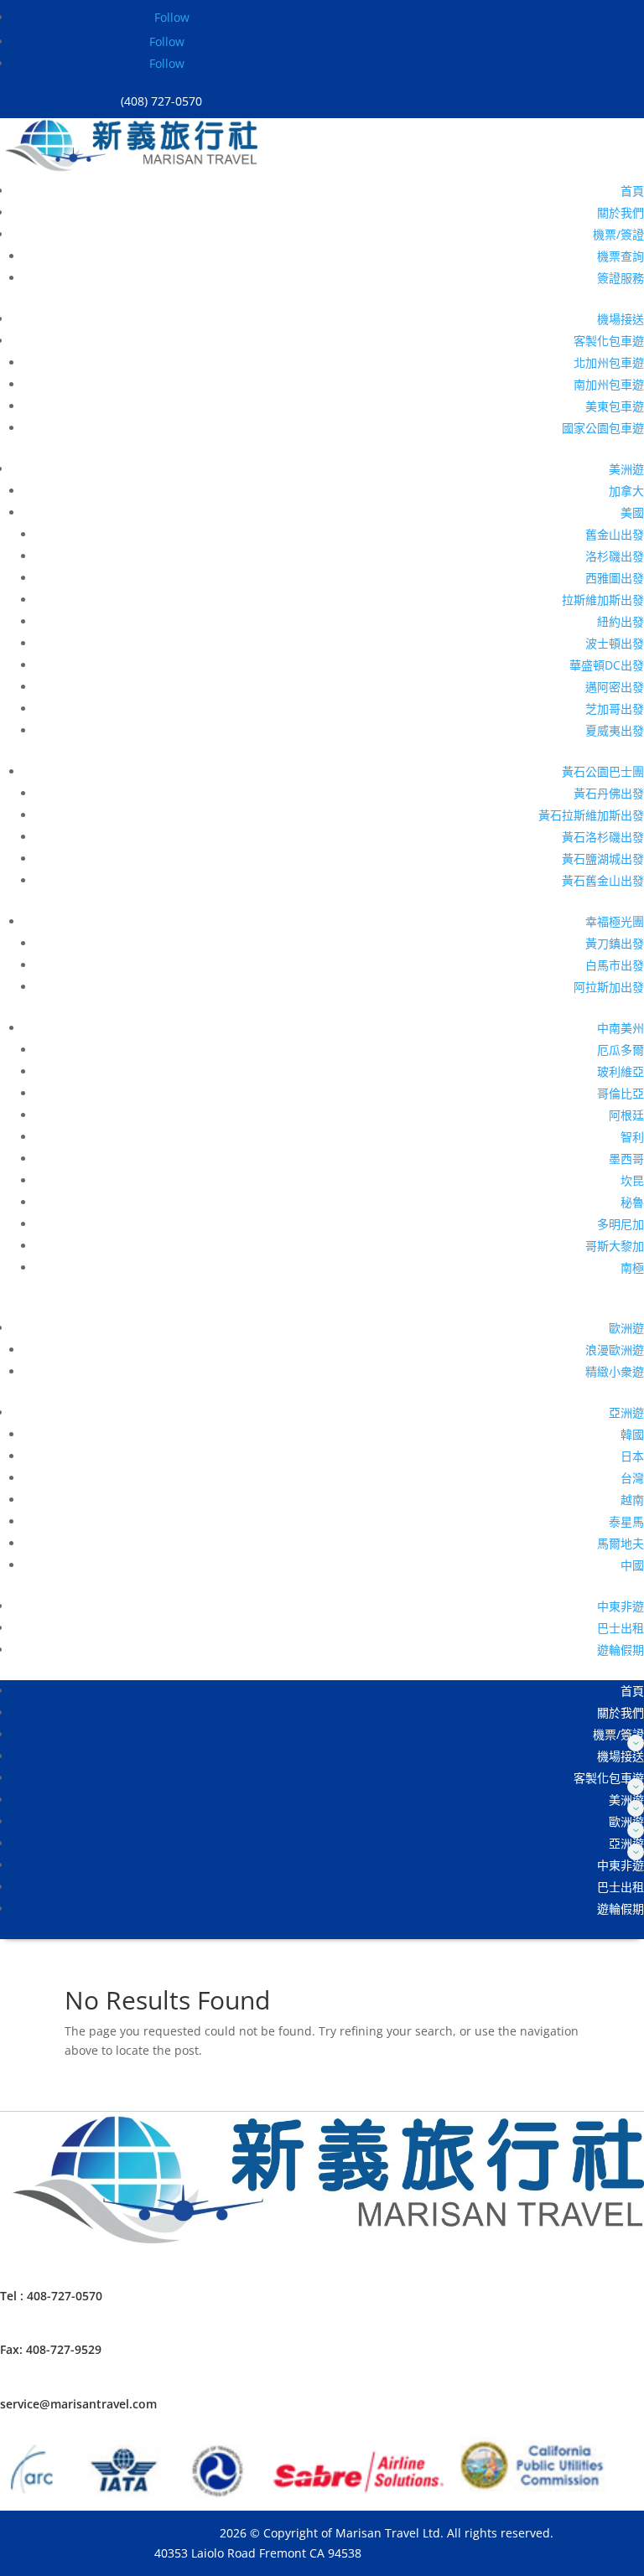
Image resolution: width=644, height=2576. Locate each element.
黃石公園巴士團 (603, 771)
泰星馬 (626, 1521)
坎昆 (632, 1180)
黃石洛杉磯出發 (603, 837)
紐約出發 (621, 621)
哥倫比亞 (621, 1093)
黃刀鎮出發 (615, 943)
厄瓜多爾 (621, 1050)
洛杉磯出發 (615, 556)
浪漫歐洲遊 (615, 1350)
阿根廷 (626, 1115)
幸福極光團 (615, 921)
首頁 (632, 191)
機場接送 (621, 319)
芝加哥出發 (615, 709)
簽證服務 (621, 278)
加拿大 (626, 491)
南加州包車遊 (609, 384)
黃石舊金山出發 (603, 880)
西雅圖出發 (615, 578)
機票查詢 (621, 256)
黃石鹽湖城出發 (603, 859)
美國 (632, 512)
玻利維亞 (621, 1071)
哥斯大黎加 (615, 1246)
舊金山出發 (615, 534)
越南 (632, 1500)
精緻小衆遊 (615, 1371)
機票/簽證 (618, 234)
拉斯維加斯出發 (603, 600)
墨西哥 (626, 1159)
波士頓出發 (615, 643)
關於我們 (621, 212)
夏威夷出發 (615, 730)
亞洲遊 (626, 1412)
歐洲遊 (626, 1328)
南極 (632, 1267)
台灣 (632, 1478)
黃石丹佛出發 (609, 793)
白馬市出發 (615, 965)
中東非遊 (621, 1606)
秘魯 (632, 1202)
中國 (632, 1565)
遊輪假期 (621, 1650)
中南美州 (621, 1028)
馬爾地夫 (621, 1543)
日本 (632, 1456)
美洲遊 (626, 469)
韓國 (632, 1434)
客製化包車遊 (609, 341)
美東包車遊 (615, 406)
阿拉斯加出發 (609, 987)
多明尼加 (621, 1224)
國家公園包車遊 (603, 428)
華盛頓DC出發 (607, 665)
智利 (632, 1137)
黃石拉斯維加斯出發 (591, 815)
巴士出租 (621, 1628)
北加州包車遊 (609, 362)
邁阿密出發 (615, 687)
